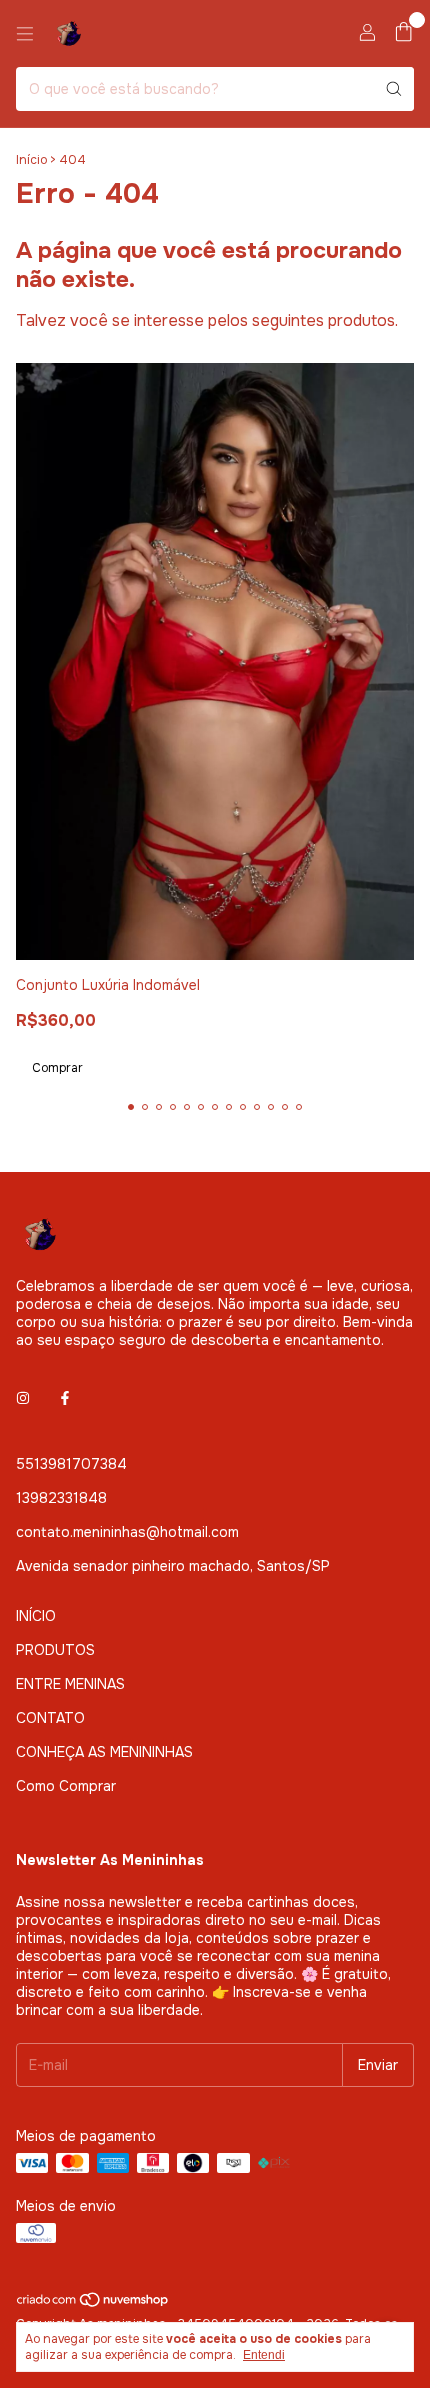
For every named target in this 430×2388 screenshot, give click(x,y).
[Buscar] (394, 89)
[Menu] (25, 34)
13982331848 (61, 1498)
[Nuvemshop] (93, 2304)
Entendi (264, 2355)
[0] (403, 33)
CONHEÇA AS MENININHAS (104, 1752)
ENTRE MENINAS (70, 1684)
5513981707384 (71, 1464)
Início (31, 160)
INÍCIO (36, 1616)
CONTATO (50, 1718)
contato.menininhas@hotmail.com (127, 1532)
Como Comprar (66, 1786)
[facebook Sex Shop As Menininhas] (65, 1398)
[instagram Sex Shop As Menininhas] (23, 1398)
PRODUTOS (55, 1650)
